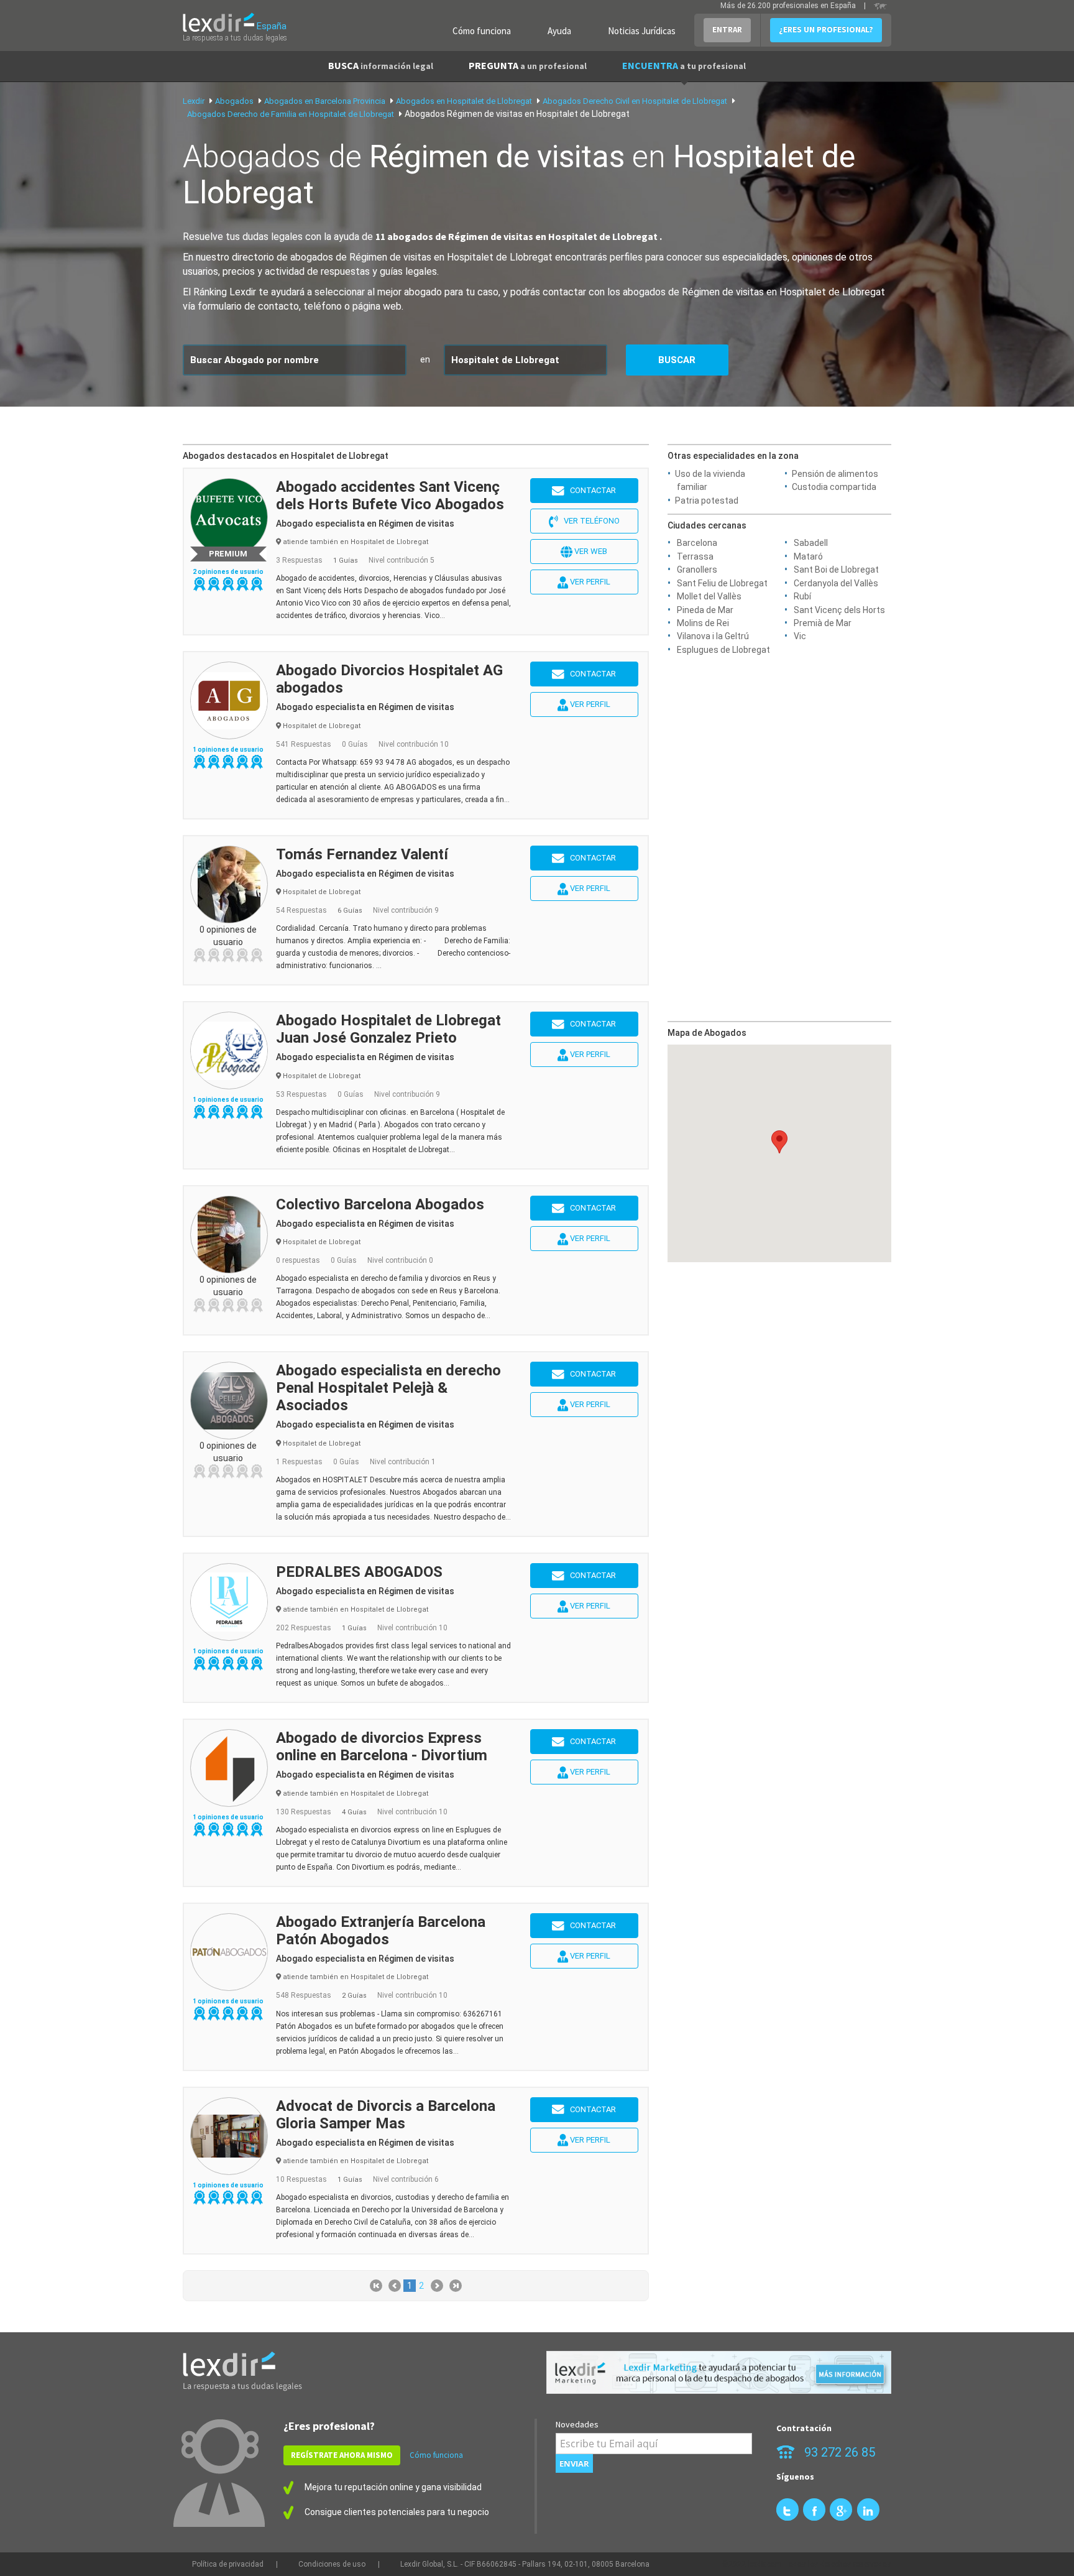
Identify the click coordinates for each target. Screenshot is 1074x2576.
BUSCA (381, 65)
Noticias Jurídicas (642, 31)
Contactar (590, 490)
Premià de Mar (823, 623)
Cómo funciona (482, 31)
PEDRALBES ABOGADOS (359, 1572)
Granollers (697, 570)
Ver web (590, 551)
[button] (779, 1142)
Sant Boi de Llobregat (836, 570)
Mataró (808, 556)
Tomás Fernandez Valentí (362, 854)
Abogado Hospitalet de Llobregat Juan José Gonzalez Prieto (388, 1029)
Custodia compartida (834, 487)
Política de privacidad (228, 2564)
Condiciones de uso (332, 2564)
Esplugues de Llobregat (723, 650)
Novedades (577, 2424)
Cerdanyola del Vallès (836, 583)
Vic (800, 636)
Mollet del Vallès (709, 596)
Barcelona (697, 543)
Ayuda (559, 31)
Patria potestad (707, 501)
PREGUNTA (528, 65)
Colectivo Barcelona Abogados (380, 1204)
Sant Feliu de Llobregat (722, 583)
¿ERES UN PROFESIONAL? (826, 30)
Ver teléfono (589, 521)
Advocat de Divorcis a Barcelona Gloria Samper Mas (386, 2115)
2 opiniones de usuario (228, 572)
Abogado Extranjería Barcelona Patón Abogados (381, 1931)
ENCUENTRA (684, 65)
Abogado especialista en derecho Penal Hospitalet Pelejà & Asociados (388, 1388)
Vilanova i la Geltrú (713, 636)
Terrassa (695, 556)
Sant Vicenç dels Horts (839, 610)
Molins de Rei (703, 623)
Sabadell (811, 543)
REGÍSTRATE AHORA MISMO (342, 2455)
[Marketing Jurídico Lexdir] (719, 2372)
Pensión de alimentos (835, 474)
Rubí (802, 596)
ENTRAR (727, 30)
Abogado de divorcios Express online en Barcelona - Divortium (382, 1747)
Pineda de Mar (705, 610)
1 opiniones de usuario (228, 750)
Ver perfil (589, 582)
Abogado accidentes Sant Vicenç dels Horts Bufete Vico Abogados (390, 496)
